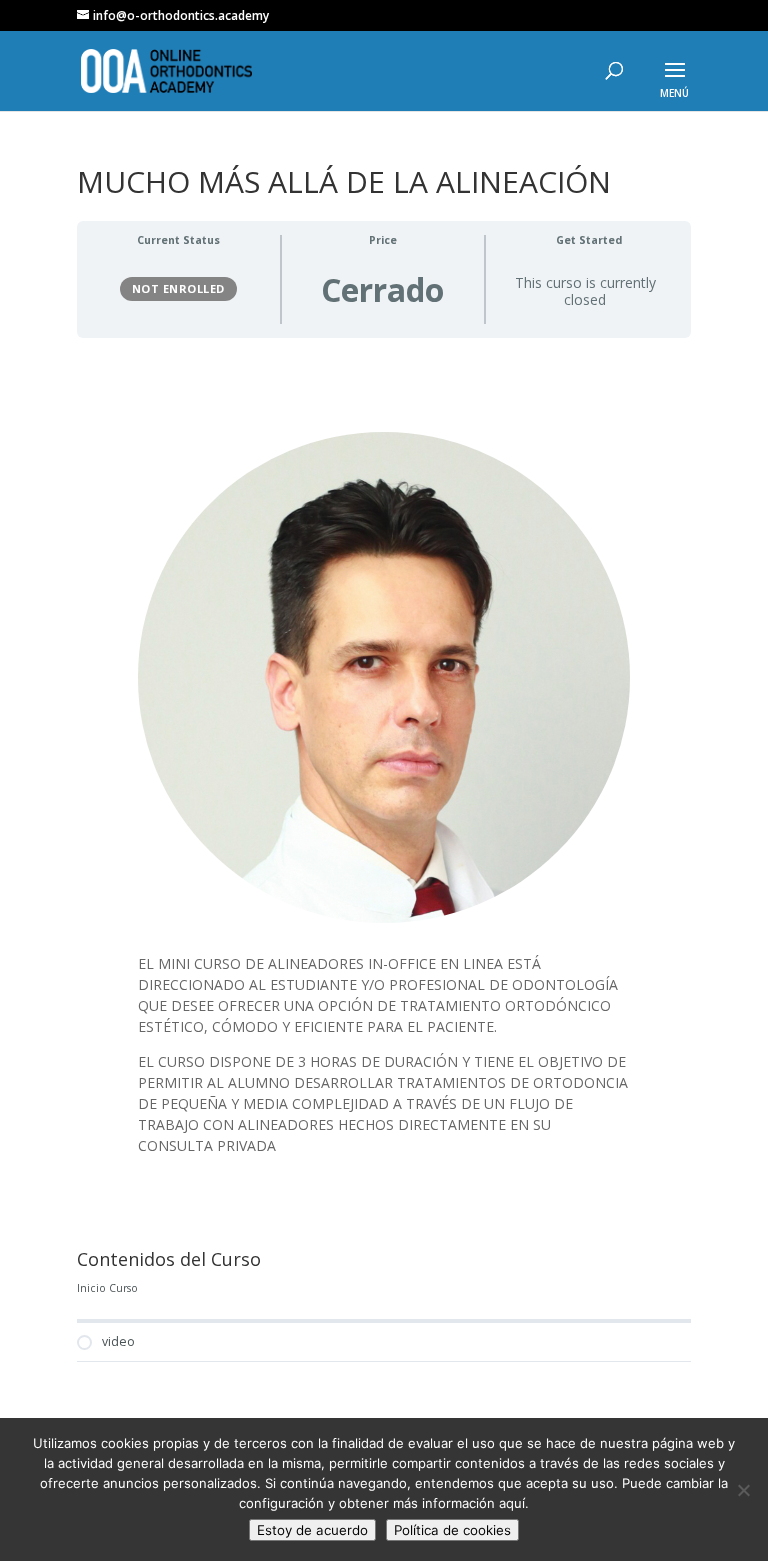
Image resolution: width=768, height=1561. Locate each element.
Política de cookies (452, 1530)
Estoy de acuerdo (312, 1530)
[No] (743, 1490)
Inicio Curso (107, 1288)
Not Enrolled (178, 288)
